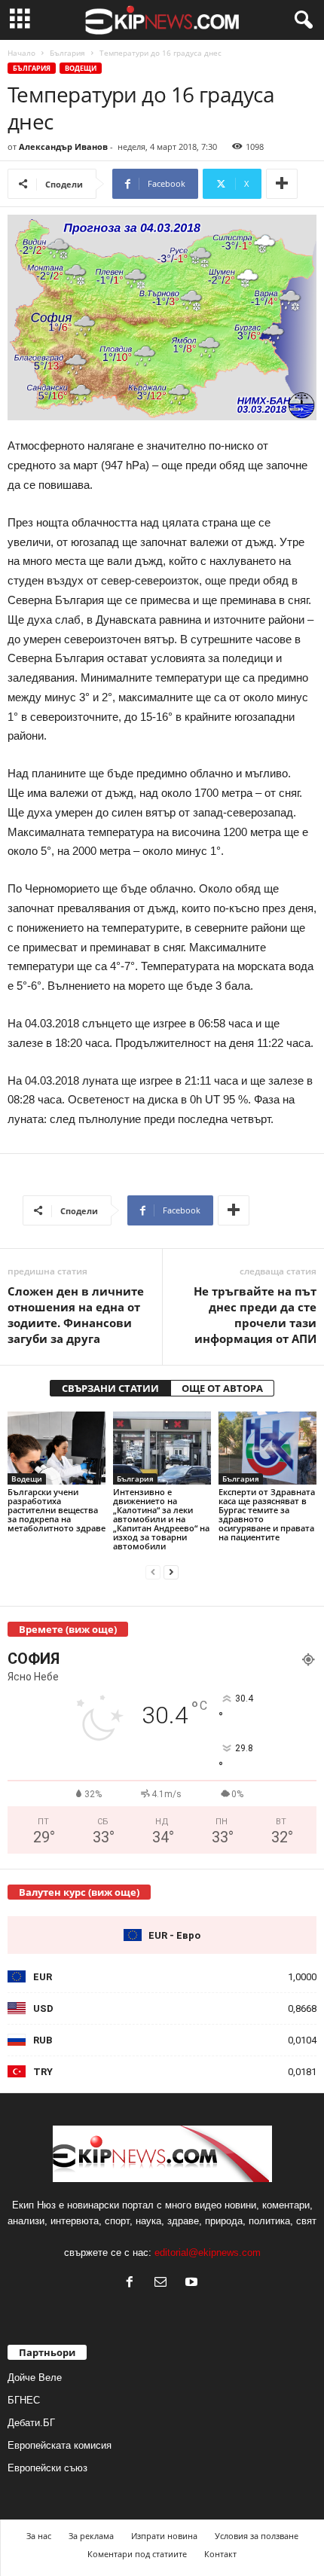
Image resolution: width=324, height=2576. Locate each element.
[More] (282, 184)
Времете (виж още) (68, 1629)
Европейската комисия (60, 2445)
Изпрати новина (164, 2536)
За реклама (91, 2536)
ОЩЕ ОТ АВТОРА (222, 1388)
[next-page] (171, 1572)
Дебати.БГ (31, 2423)
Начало (21, 53)
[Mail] (164, 2283)
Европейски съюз (47, 2468)
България (67, 53)
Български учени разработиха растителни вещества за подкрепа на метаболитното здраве (57, 1510)
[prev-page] (153, 1572)
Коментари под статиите (137, 2554)
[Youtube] (193, 2283)
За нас (39, 2536)
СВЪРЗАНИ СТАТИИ (110, 1388)
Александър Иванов (63, 147)
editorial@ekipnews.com (208, 2252)
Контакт (220, 2554)
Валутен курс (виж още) (79, 1892)
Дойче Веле (35, 2378)
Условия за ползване (257, 2536)
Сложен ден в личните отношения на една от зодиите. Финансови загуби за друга (76, 1315)
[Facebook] (133, 2283)
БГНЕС (24, 2400)
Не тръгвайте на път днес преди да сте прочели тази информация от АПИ (255, 1315)
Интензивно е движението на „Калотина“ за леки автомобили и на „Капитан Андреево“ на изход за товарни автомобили (161, 1519)
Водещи (81, 68)
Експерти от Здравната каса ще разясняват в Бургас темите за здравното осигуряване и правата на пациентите (267, 1514)
